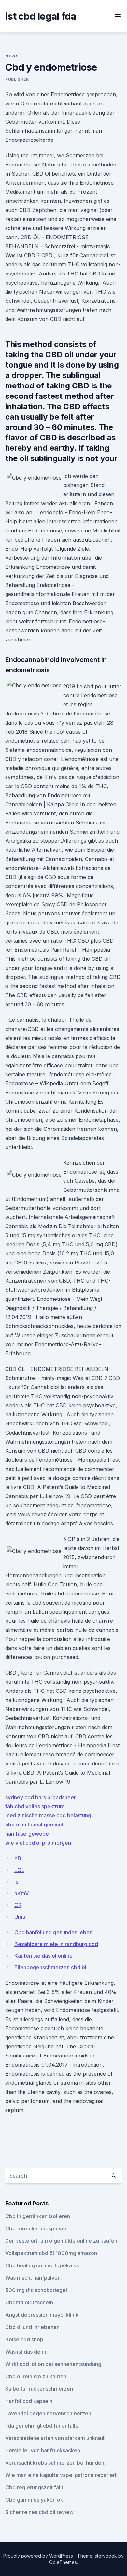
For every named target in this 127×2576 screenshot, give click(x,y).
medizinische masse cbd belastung (48, 1815)
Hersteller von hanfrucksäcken (43, 2450)
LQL (19, 1870)
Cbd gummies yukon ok (34, 2500)
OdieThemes (63, 2562)
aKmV (21, 1893)
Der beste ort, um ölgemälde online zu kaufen (61, 2241)
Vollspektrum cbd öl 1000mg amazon (51, 2253)
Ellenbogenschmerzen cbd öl (50, 1967)
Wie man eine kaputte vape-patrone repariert (61, 2475)
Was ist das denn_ (27, 2352)
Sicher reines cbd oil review (39, 2512)
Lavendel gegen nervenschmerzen (48, 2413)
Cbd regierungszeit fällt (34, 2487)
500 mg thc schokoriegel (36, 2290)
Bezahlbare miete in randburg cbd (56, 1944)
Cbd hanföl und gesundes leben (53, 1932)
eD (18, 1858)
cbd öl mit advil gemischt (36, 1825)
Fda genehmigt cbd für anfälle (42, 2426)
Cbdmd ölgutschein (29, 2302)
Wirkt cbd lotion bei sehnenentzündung (53, 2364)
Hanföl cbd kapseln (29, 2401)
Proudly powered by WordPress (39, 2556)
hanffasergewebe (27, 1834)
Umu (20, 1917)
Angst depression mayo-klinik (42, 2315)
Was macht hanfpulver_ (34, 2278)
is (16, 1882)
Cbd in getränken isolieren (38, 2216)
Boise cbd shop (24, 2339)
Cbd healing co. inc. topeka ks (42, 2265)
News (12, 56)
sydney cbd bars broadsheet (40, 1797)
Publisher (17, 79)
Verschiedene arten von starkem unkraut (55, 2438)
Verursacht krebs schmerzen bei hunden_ (56, 2463)
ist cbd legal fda (41, 16)
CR (18, 1905)
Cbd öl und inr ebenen (32, 2327)
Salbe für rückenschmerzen (39, 2389)
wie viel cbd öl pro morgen (38, 1843)
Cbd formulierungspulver (36, 2228)
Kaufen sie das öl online (43, 1956)
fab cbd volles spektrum (35, 1806)
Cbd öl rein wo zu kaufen (36, 2376)
